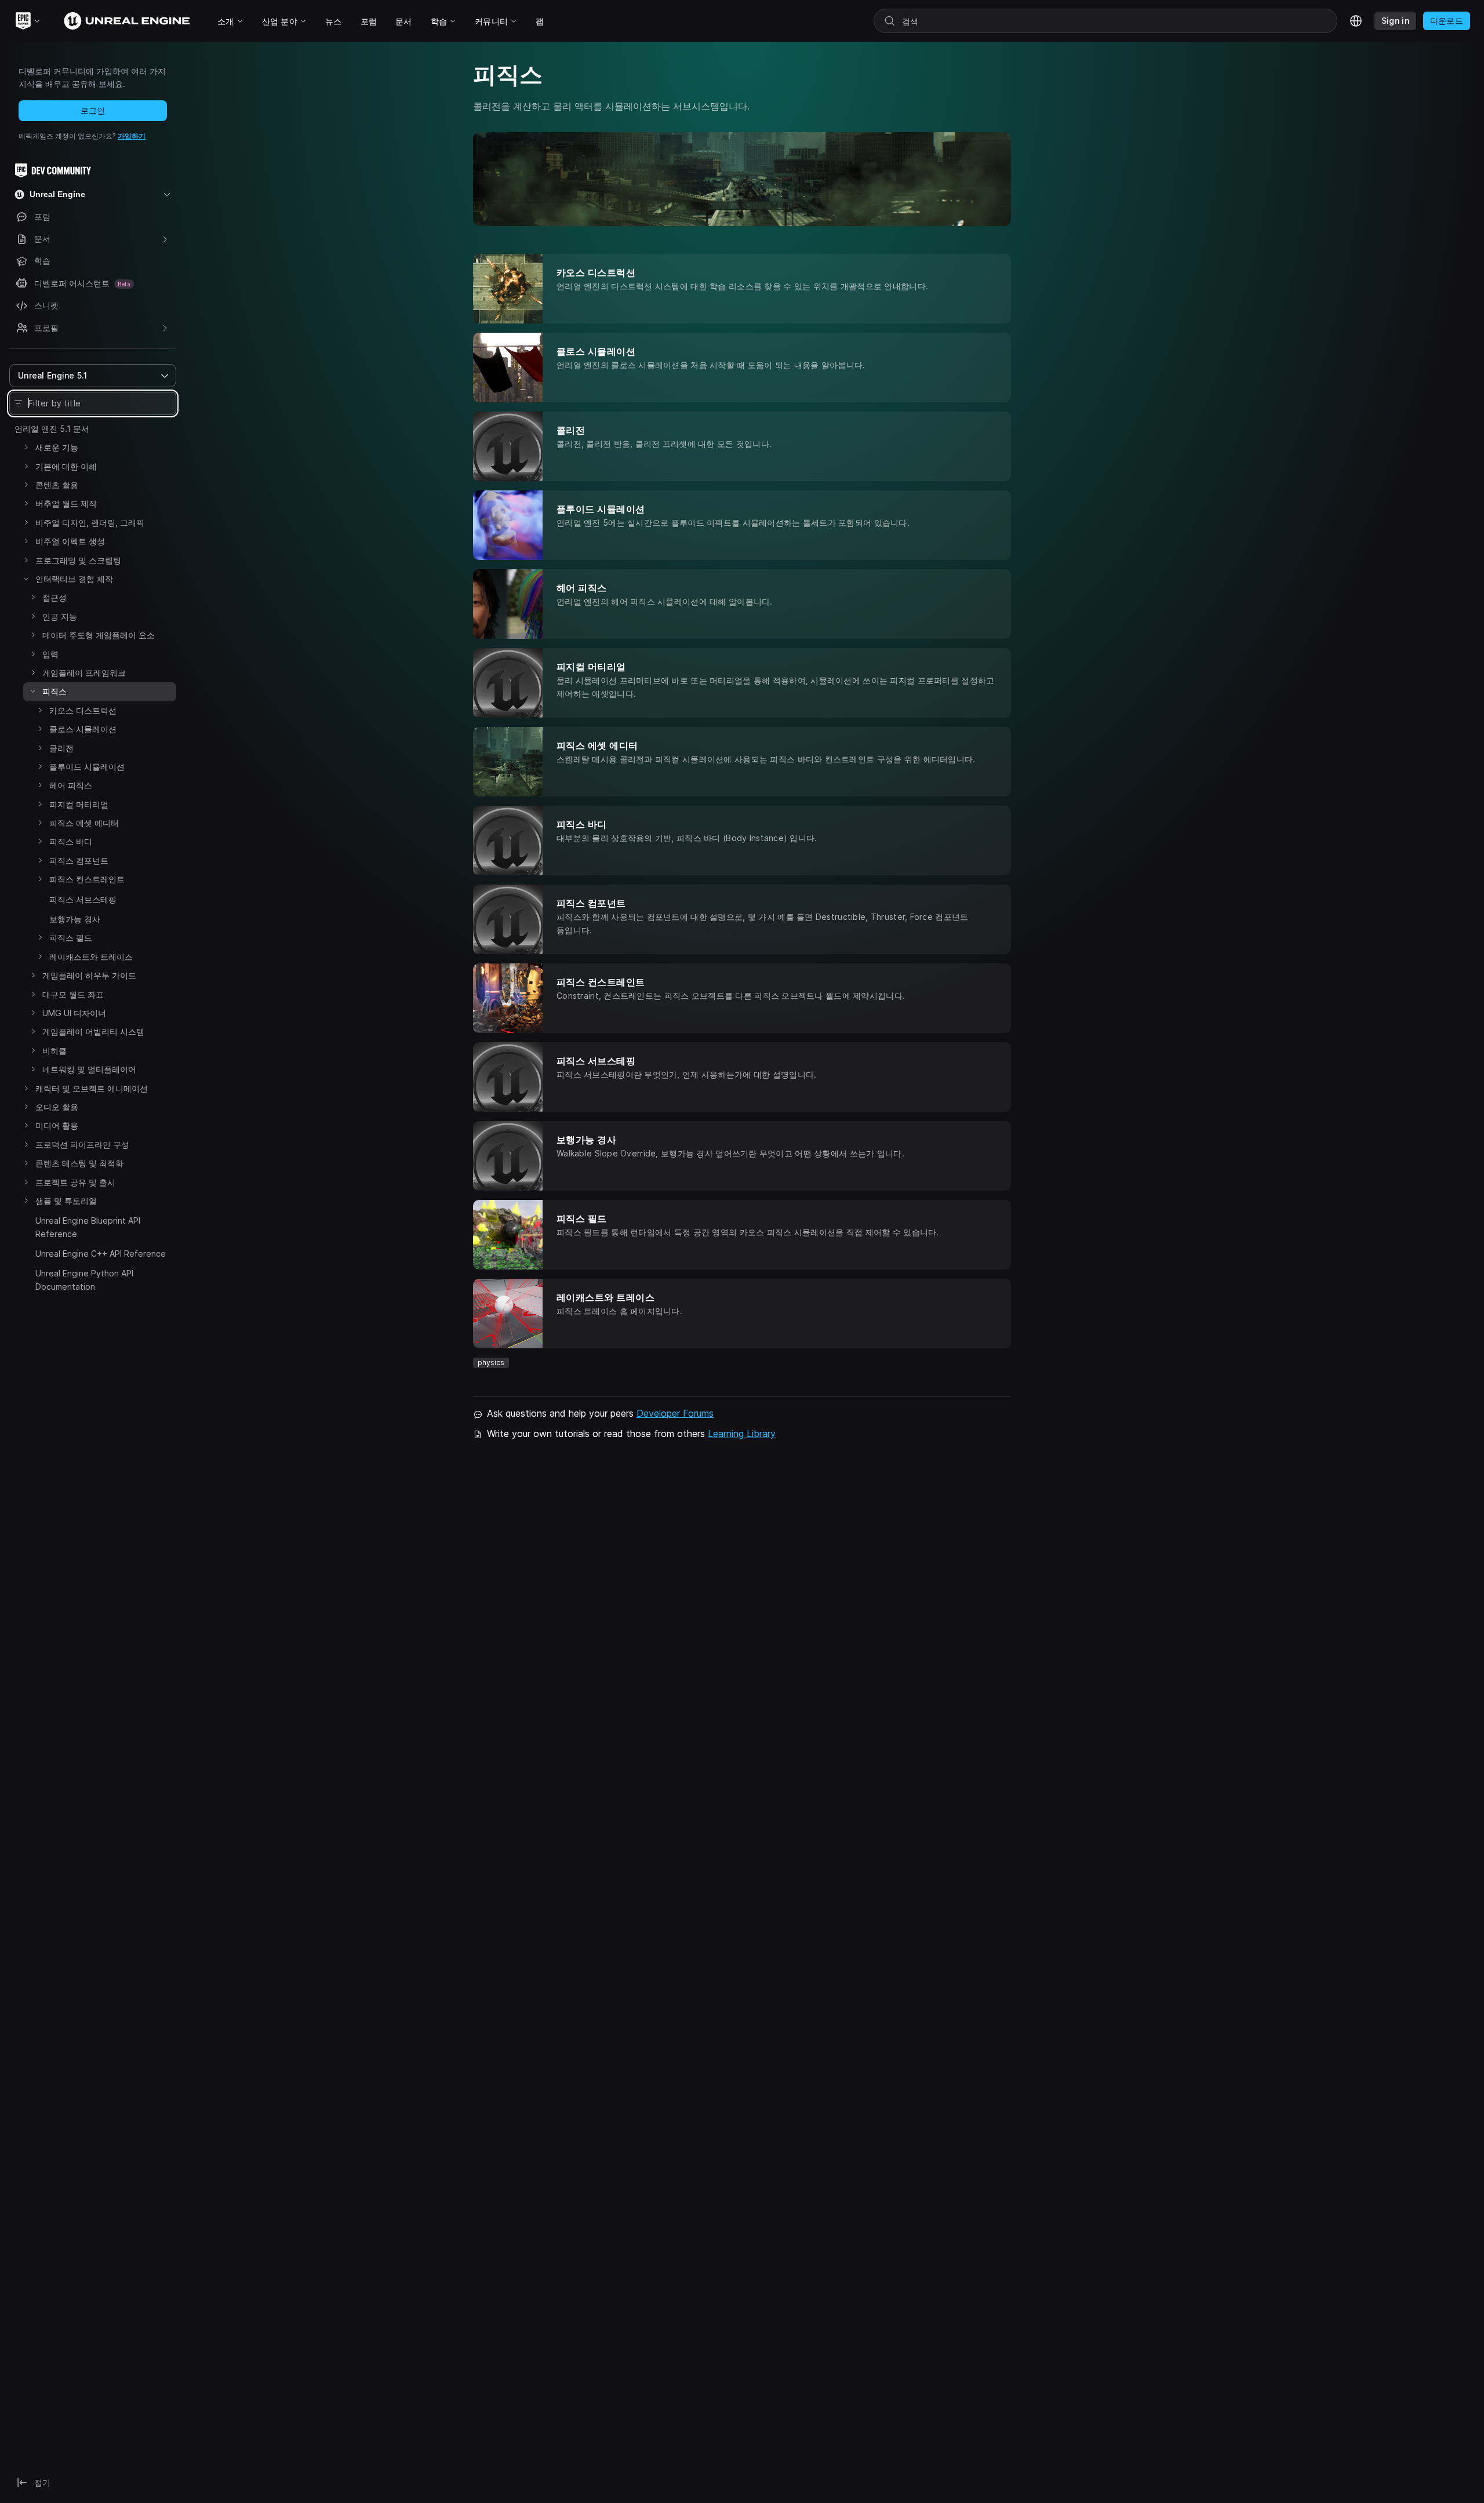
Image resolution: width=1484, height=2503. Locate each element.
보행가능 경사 (75, 919)
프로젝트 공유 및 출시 (75, 1182)
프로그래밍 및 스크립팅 (78, 560)
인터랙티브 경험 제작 (74, 579)
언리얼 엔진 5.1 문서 (52, 429)
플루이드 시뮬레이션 (87, 767)
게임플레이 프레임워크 (84, 673)
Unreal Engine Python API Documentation (84, 1280)
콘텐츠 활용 (57, 485)
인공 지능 (60, 616)
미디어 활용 (57, 1125)
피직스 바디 (71, 841)
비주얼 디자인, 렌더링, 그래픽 (90, 523)
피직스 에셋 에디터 (84, 823)
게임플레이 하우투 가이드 (89, 975)
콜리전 (61, 748)
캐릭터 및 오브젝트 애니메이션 (92, 1088)
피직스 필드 (71, 938)
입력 (50, 654)
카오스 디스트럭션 (83, 710)
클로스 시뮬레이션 (83, 729)
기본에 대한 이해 (66, 466)
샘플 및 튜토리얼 (66, 1201)
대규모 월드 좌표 (73, 994)
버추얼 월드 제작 (66, 503)
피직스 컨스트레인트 (87, 879)
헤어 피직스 (71, 785)
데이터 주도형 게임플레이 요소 (99, 635)
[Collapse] (26, 579)
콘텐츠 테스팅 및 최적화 (79, 1163)
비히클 (54, 1051)
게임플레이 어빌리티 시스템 (93, 1032)
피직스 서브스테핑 (83, 899)
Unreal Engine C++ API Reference (101, 1254)
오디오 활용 (57, 1107)
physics (491, 1363)
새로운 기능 (57, 447)
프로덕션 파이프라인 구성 (82, 1145)
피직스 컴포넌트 (79, 861)
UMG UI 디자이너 (74, 1013)
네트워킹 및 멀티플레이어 (89, 1069)
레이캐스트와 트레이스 (91, 957)
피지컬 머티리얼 (79, 804)
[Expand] (26, 447)
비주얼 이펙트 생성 (70, 541)
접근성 (54, 597)
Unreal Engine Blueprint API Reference (88, 1227)
